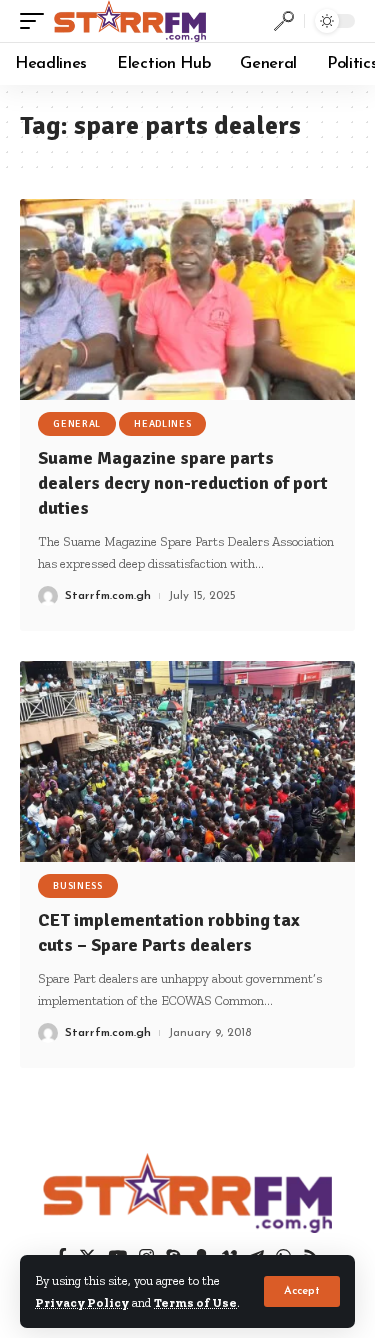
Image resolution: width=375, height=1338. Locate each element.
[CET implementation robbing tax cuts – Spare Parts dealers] (187, 761)
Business (78, 886)
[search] (284, 21)
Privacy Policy (82, 1302)
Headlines (162, 424)
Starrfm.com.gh (108, 596)
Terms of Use (195, 1302)
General (77, 424)
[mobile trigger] (37, 21)
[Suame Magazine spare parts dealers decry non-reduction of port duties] (187, 299)
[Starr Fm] (130, 21)
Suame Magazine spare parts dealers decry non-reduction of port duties (183, 483)
